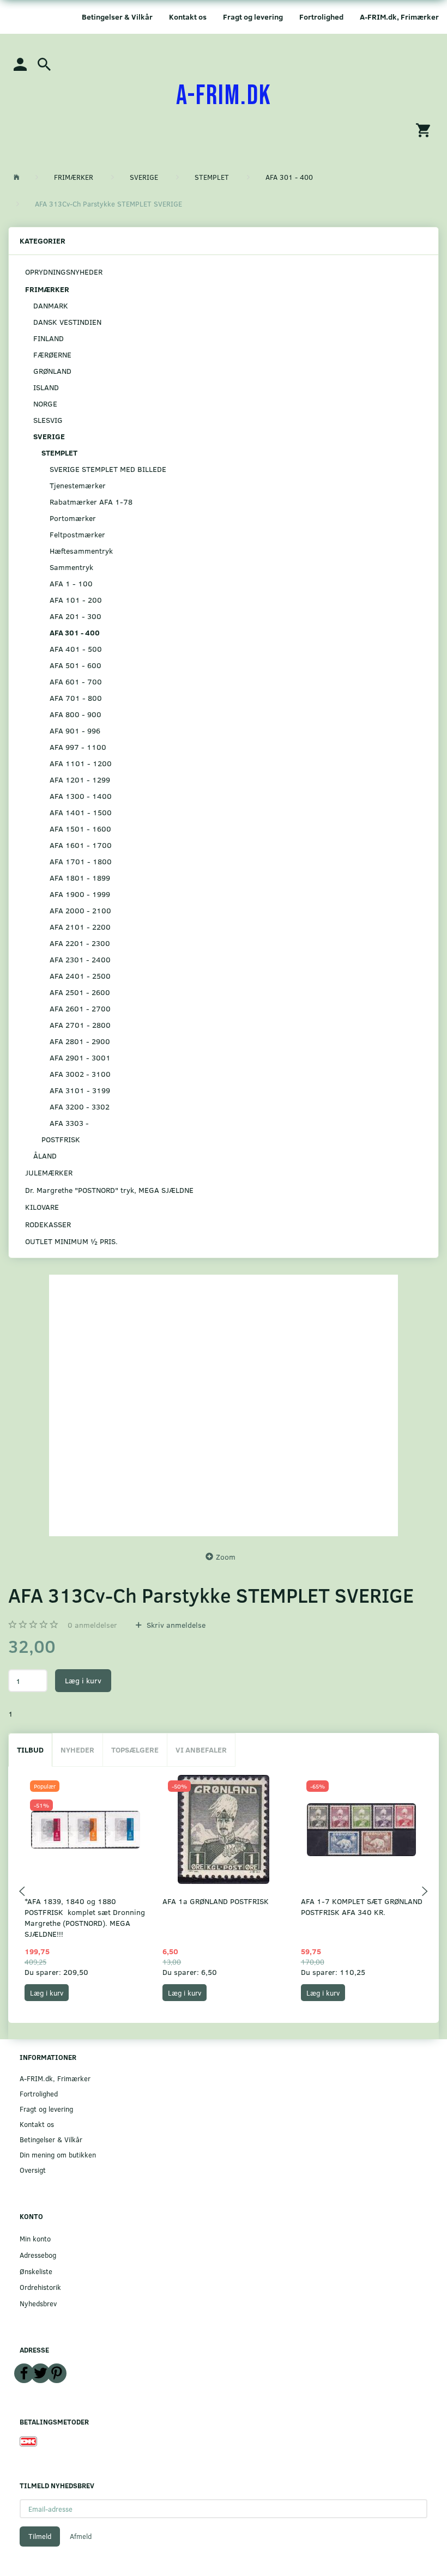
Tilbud (30, 1750)
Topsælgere (135, 1750)
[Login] (20, 63)
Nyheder (77, 1750)
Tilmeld (40, 2536)
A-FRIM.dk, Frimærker (399, 17)
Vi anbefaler (201, 1750)
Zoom (226, 1557)
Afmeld (81, 2536)
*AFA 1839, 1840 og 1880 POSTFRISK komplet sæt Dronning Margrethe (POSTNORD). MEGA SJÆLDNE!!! (85, 1917)
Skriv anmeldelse (175, 1625)
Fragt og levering (253, 17)
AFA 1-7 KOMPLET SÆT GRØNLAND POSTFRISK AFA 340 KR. (362, 1907)
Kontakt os (188, 17)
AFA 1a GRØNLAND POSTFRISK (216, 1901)
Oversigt (33, 2170)
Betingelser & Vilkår (117, 17)
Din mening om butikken (58, 2154)
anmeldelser (92, 1625)
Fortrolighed (321, 17)
